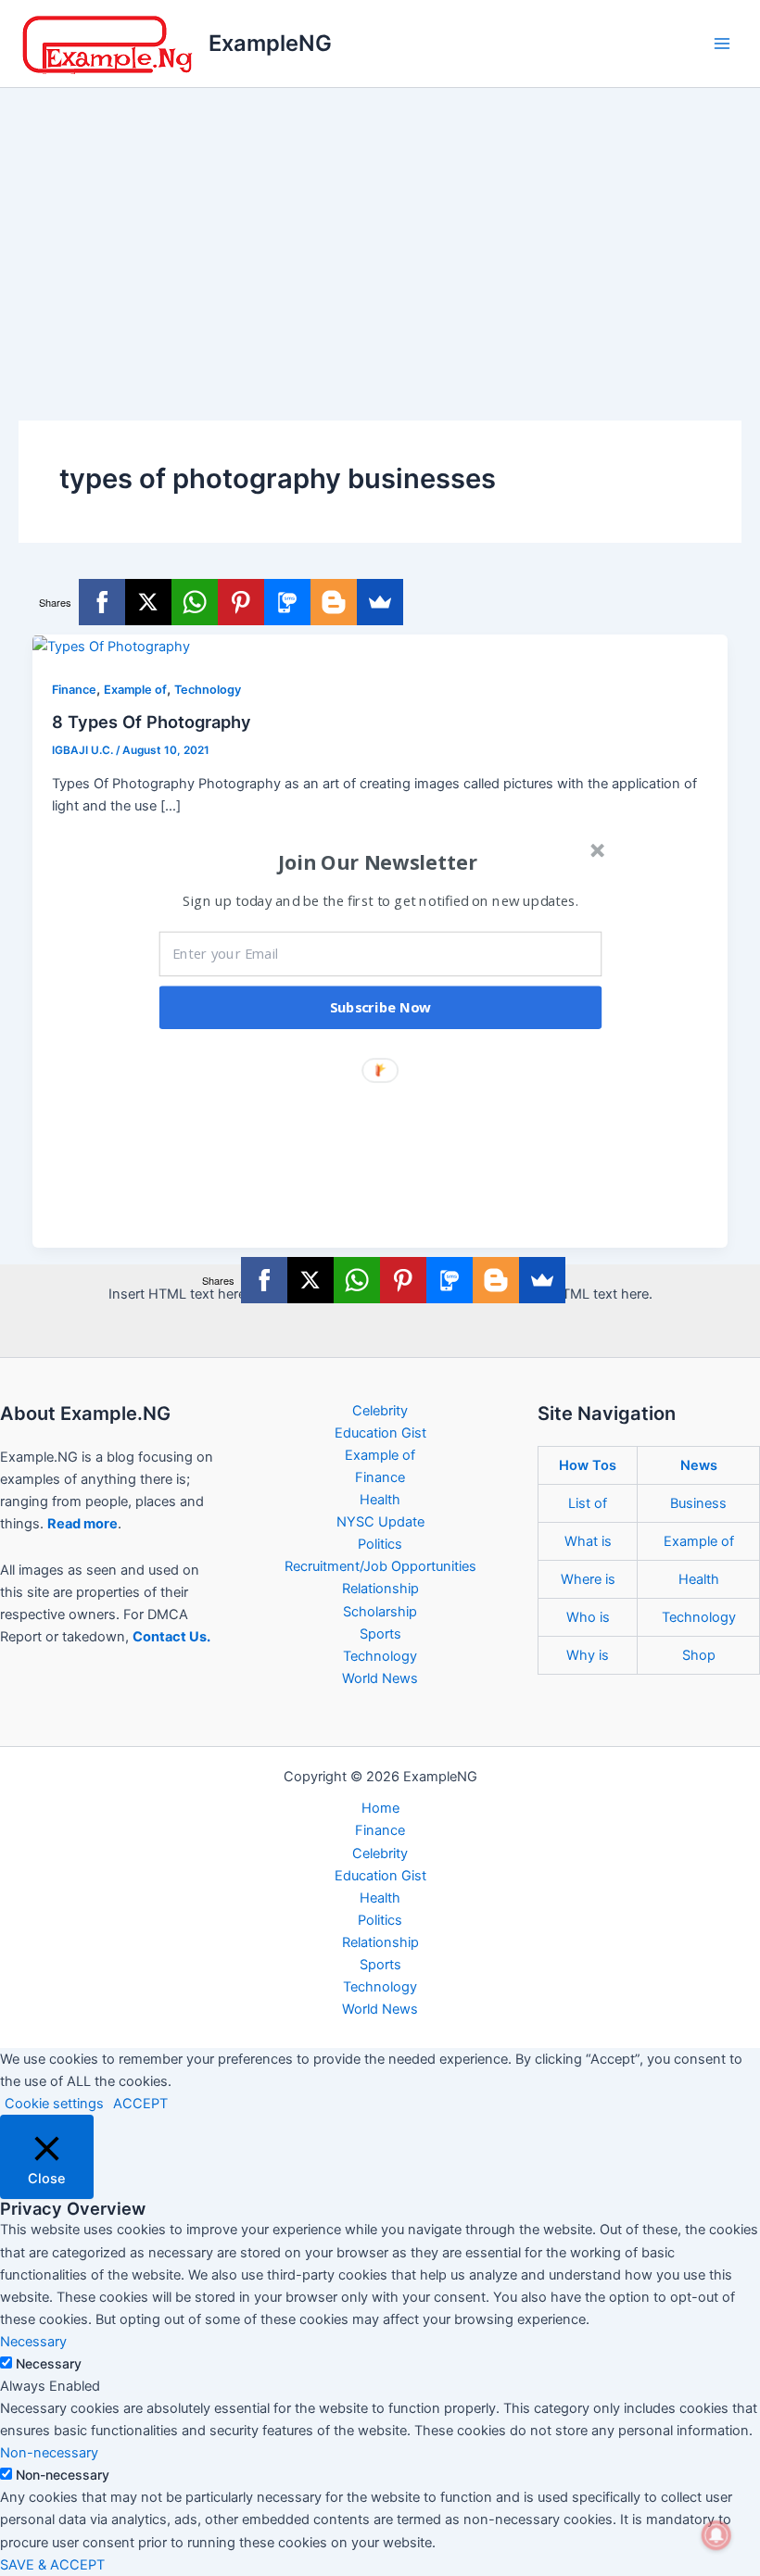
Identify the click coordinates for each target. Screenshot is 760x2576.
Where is (588, 1579)
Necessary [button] (33, 2342)
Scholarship (380, 1612)
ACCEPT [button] (140, 2104)
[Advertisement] (380, 227)
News (699, 1465)
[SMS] (287, 602)
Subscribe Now (381, 1008)
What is (588, 1541)
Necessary (49, 2363)
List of (588, 1503)
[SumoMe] (380, 602)
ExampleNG (270, 43)
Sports (380, 1634)
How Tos (588, 1465)
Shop (699, 1655)
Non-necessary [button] (49, 2453)
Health (380, 1500)
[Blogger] (334, 602)
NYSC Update (380, 1522)
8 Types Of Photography (152, 722)
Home (380, 1808)
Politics (380, 1544)
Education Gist (380, 1433)
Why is (588, 1655)
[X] (148, 602)
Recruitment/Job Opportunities (380, 1566)
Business (698, 1503)
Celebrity (380, 1411)
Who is (588, 1617)
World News (380, 1678)
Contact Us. (171, 1637)
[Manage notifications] (716, 2535)
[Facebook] (102, 602)
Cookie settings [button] (54, 2104)
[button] (378, 862)
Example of (135, 690)
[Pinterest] (241, 602)
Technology (208, 690)
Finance (74, 690)
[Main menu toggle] (722, 44)
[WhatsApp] (195, 602)
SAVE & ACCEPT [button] (52, 2565)
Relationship (380, 1589)
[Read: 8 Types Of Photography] (111, 646)
